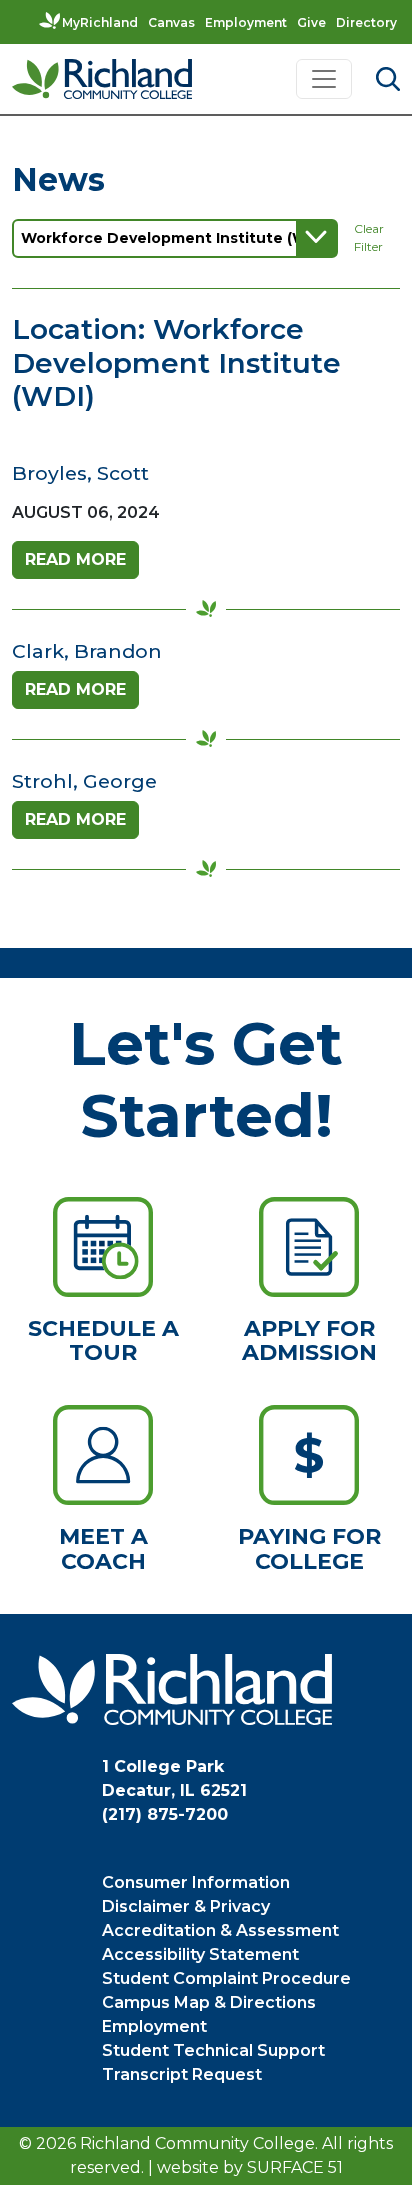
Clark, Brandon (87, 651)
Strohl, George (84, 781)
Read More (75, 559)
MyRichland (100, 22)
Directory (366, 22)
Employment (246, 22)
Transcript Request (182, 2074)
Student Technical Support (213, 2050)
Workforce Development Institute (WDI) (175, 238)
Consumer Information (196, 1882)
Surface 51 (295, 2167)
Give (311, 22)
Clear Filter (369, 237)
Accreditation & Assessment (220, 1930)
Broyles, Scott (80, 473)
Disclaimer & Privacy (186, 1906)
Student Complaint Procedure (226, 1978)
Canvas (171, 22)
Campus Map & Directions (209, 2002)
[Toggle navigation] (324, 79)
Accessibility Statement (200, 1954)
